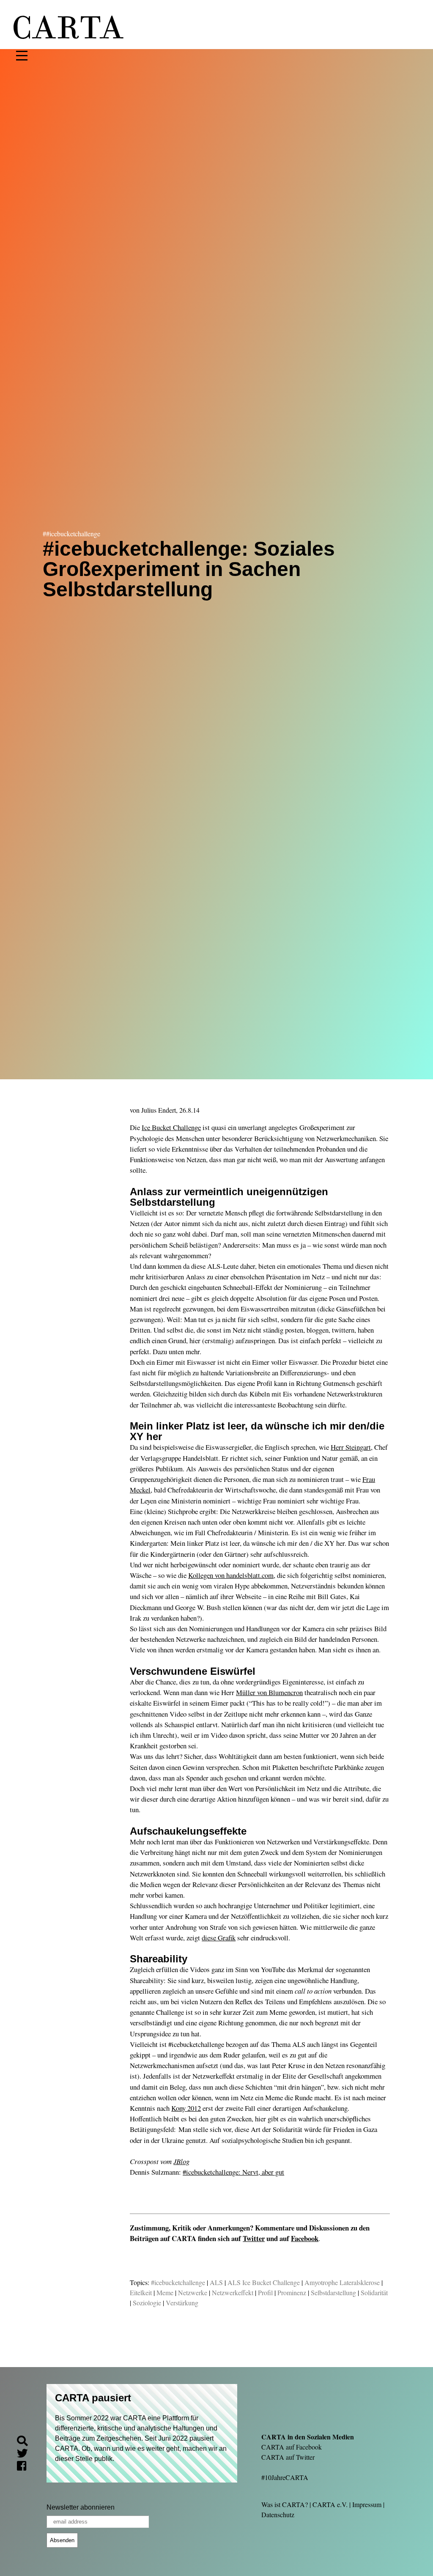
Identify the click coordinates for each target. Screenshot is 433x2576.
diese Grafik (219, 1938)
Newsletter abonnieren (81, 2507)
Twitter (254, 2238)
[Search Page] (26, 2442)
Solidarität (374, 2292)
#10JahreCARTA (285, 2477)
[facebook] (25, 2467)
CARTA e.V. (330, 2504)
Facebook (305, 2238)
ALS (216, 2282)
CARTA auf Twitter (288, 2457)
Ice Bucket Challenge (171, 1127)
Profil (265, 2292)
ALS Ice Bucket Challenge (264, 2282)
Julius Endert (159, 1110)
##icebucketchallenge (71, 534)
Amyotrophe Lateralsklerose (342, 2282)
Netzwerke (193, 2292)
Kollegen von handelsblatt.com (231, 1575)
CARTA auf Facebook (292, 2447)
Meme (165, 2292)
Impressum (367, 2504)
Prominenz (292, 2292)
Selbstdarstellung (333, 2292)
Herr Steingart (351, 1447)
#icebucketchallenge (178, 2282)
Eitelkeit (141, 2292)
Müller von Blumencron (269, 1692)
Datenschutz (278, 2514)
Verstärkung (182, 2303)
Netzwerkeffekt (233, 2292)
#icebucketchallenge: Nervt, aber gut (233, 2172)
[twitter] (26, 2454)
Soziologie (147, 2303)
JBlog (181, 2161)
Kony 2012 (186, 2108)
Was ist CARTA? (285, 2504)
